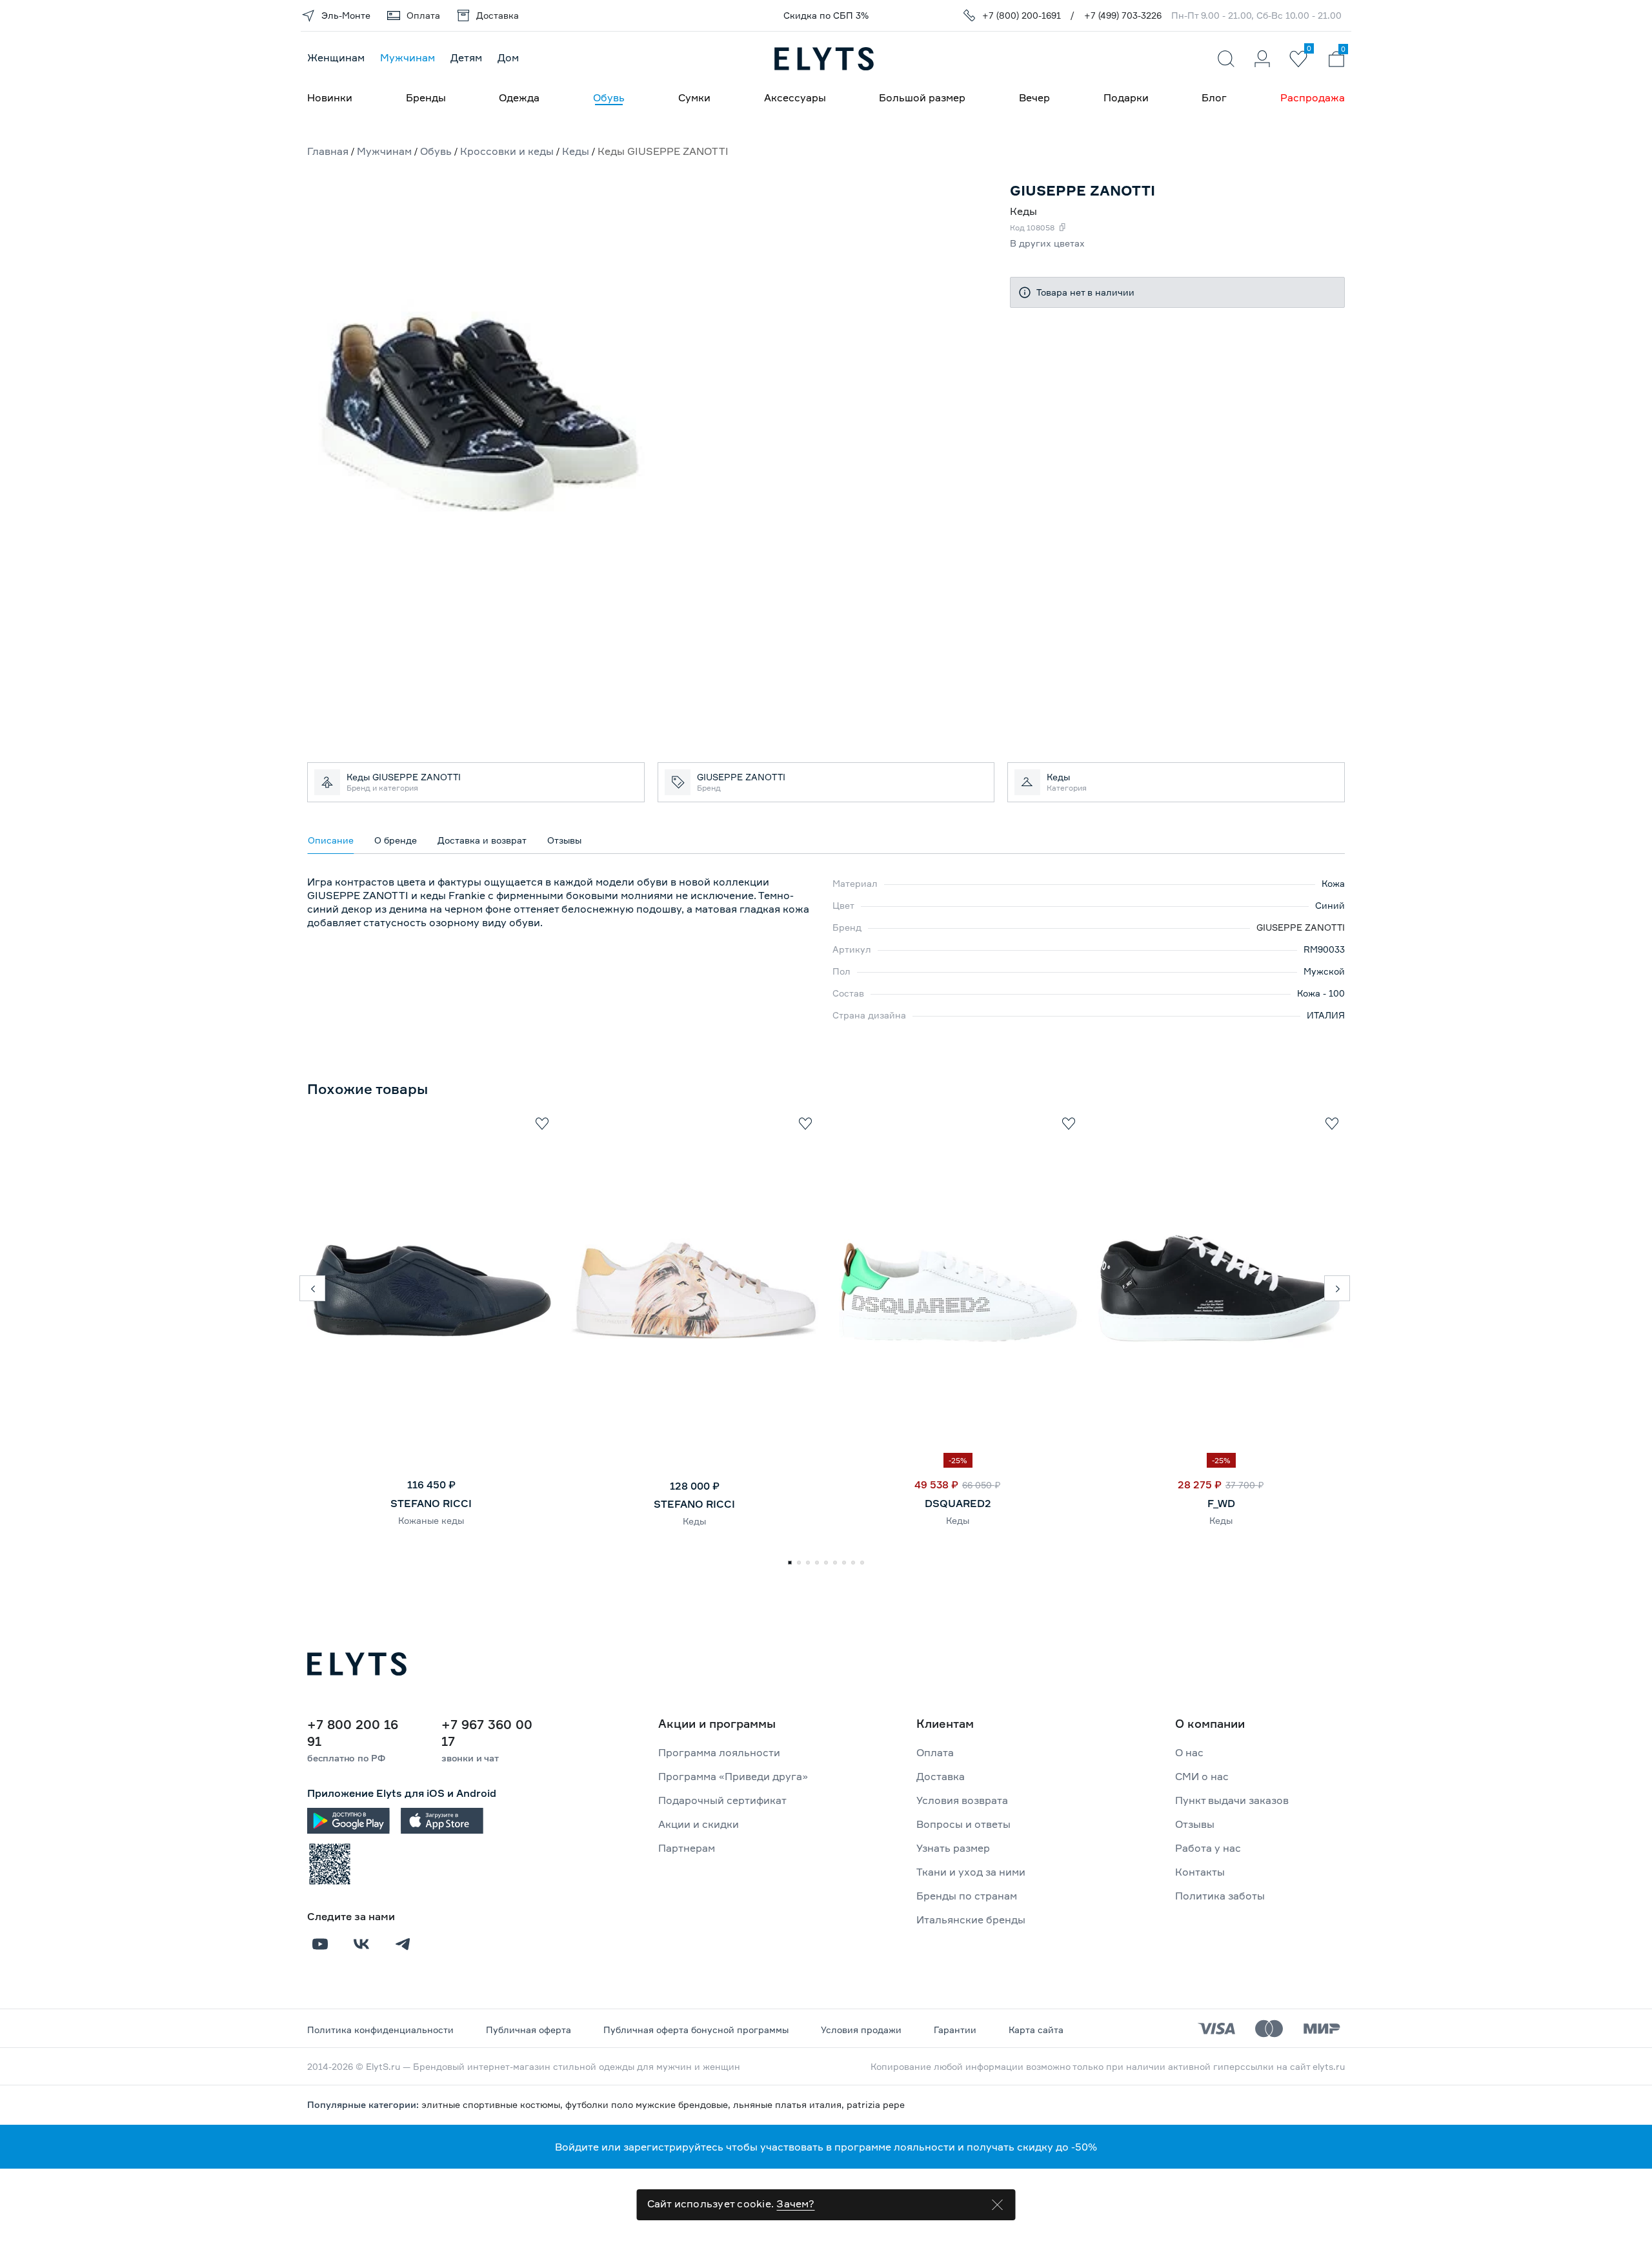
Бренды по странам (967, 1896)
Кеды (694, 1521)
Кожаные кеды (431, 1520)
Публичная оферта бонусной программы (696, 2030)
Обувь (609, 97)
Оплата (935, 1752)
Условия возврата (962, 1800)
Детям (466, 57)
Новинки (330, 97)
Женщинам (336, 57)
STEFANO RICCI (431, 1503)
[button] (312, 1288)
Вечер (1034, 97)
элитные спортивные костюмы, (493, 2104)
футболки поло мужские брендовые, (649, 2104)
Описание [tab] (331, 840)
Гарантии (955, 2030)
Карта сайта (1036, 2030)
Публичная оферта (529, 2030)
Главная (328, 151)
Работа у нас (1208, 1848)
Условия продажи (861, 2030)
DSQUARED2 (958, 1503)
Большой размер (922, 97)
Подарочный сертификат (722, 1800)
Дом (508, 57)
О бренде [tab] (396, 840)
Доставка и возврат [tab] (482, 840)
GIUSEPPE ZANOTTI (1301, 927)
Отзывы (1195, 1824)
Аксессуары (795, 97)
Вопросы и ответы (963, 1824)
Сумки (694, 97)
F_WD (1221, 1503)
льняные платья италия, (790, 2104)
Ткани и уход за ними (971, 1872)
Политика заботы (1220, 1896)
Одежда (519, 97)
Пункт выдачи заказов (1232, 1800)
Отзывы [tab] (564, 840)
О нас (1189, 1752)
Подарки (1126, 97)
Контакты (1200, 1872)
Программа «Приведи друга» (733, 1776)
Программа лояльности (719, 1752)
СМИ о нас (1202, 1776)
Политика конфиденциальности (380, 2030)
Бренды (426, 97)
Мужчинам (408, 57)
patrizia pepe (876, 2104)
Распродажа (1313, 97)
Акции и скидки (699, 1824)
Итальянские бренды (971, 1920)
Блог (1214, 97)
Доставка (941, 1776)
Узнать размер (953, 1848)
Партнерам (687, 1848)
